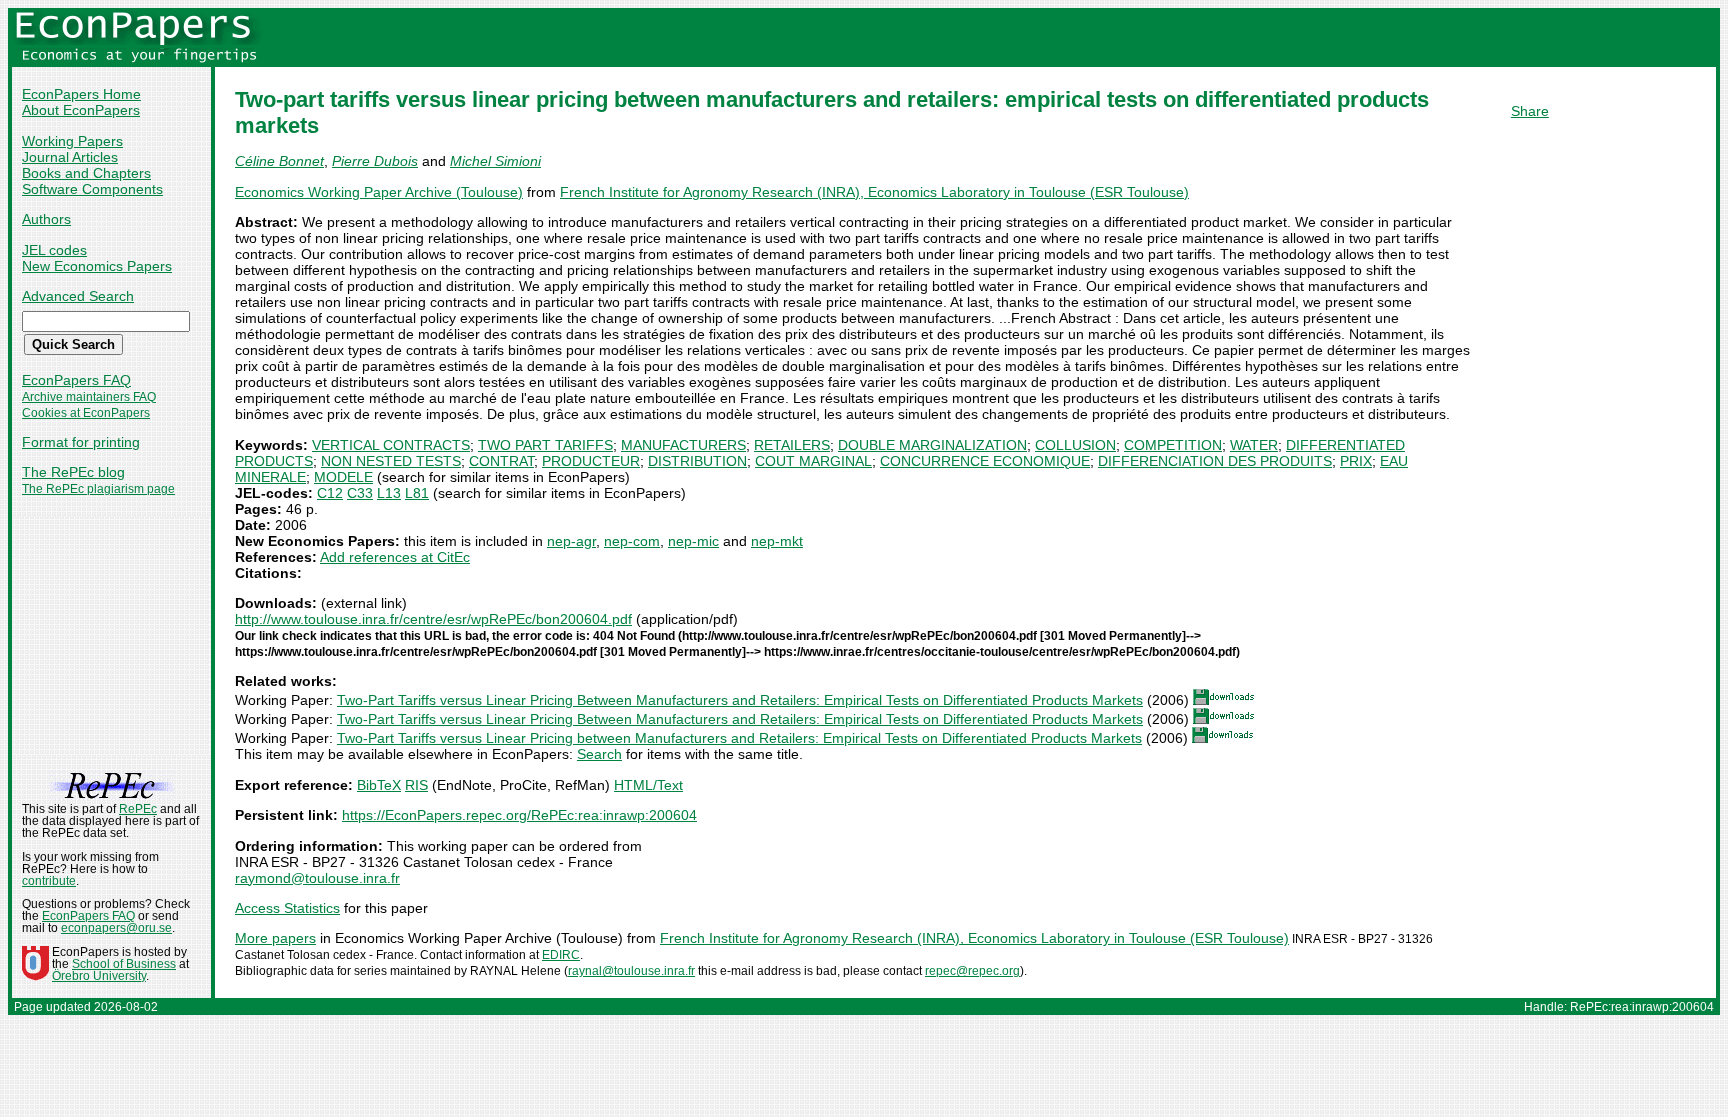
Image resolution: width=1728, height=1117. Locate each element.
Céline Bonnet (279, 161)
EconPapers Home (81, 94)
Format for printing (81, 442)
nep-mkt (777, 541)
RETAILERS (792, 445)
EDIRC (561, 955)
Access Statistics (287, 908)
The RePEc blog (73, 472)
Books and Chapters (86, 173)
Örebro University (99, 976)
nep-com (632, 541)
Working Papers (72, 141)
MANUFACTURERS (683, 445)
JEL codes (54, 250)
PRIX (1356, 461)
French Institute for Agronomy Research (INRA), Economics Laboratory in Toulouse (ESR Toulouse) (874, 192)
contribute (49, 881)
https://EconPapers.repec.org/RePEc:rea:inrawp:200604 (519, 815)
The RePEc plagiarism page (98, 489)
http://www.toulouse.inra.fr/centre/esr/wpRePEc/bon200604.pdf (433, 619)
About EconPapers (81, 110)
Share (1530, 111)
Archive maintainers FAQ (89, 397)
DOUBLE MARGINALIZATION (932, 445)
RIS (416, 785)
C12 (330, 493)
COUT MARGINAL (813, 461)
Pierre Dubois (375, 161)
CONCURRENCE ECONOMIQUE (985, 461)
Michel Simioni (495, 161)
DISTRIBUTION (697, 461)
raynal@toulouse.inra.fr (631, 971)
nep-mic (693, 541)
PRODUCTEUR (591, 461)
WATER (1254, 445)
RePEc (138, 809)
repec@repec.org (972, 971)
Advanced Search (78, 296)
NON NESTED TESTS (391, 461)
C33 (360, 493)
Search (599, 754)
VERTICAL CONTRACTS (391, 445)
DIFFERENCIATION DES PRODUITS (1215, 461)
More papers (275, 938)
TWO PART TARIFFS (545, 445)
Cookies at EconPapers (86, 413)
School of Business (124, 964)
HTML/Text (648, 785)
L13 (389, 493)
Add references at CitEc (395, 557)
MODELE (343, 477)
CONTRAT (501, 461)
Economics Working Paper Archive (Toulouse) (379, 192)
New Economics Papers (97, 266)
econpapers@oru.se (116, 928)
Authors (46, 219)
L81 (417, 493)
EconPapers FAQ (76, 380)
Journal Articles (70, 157)
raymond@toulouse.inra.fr (317, 878)
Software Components (92, 189)
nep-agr (571, 541)
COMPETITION (1173, 445)
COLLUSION (1075, 445)
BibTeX (379, 785)
